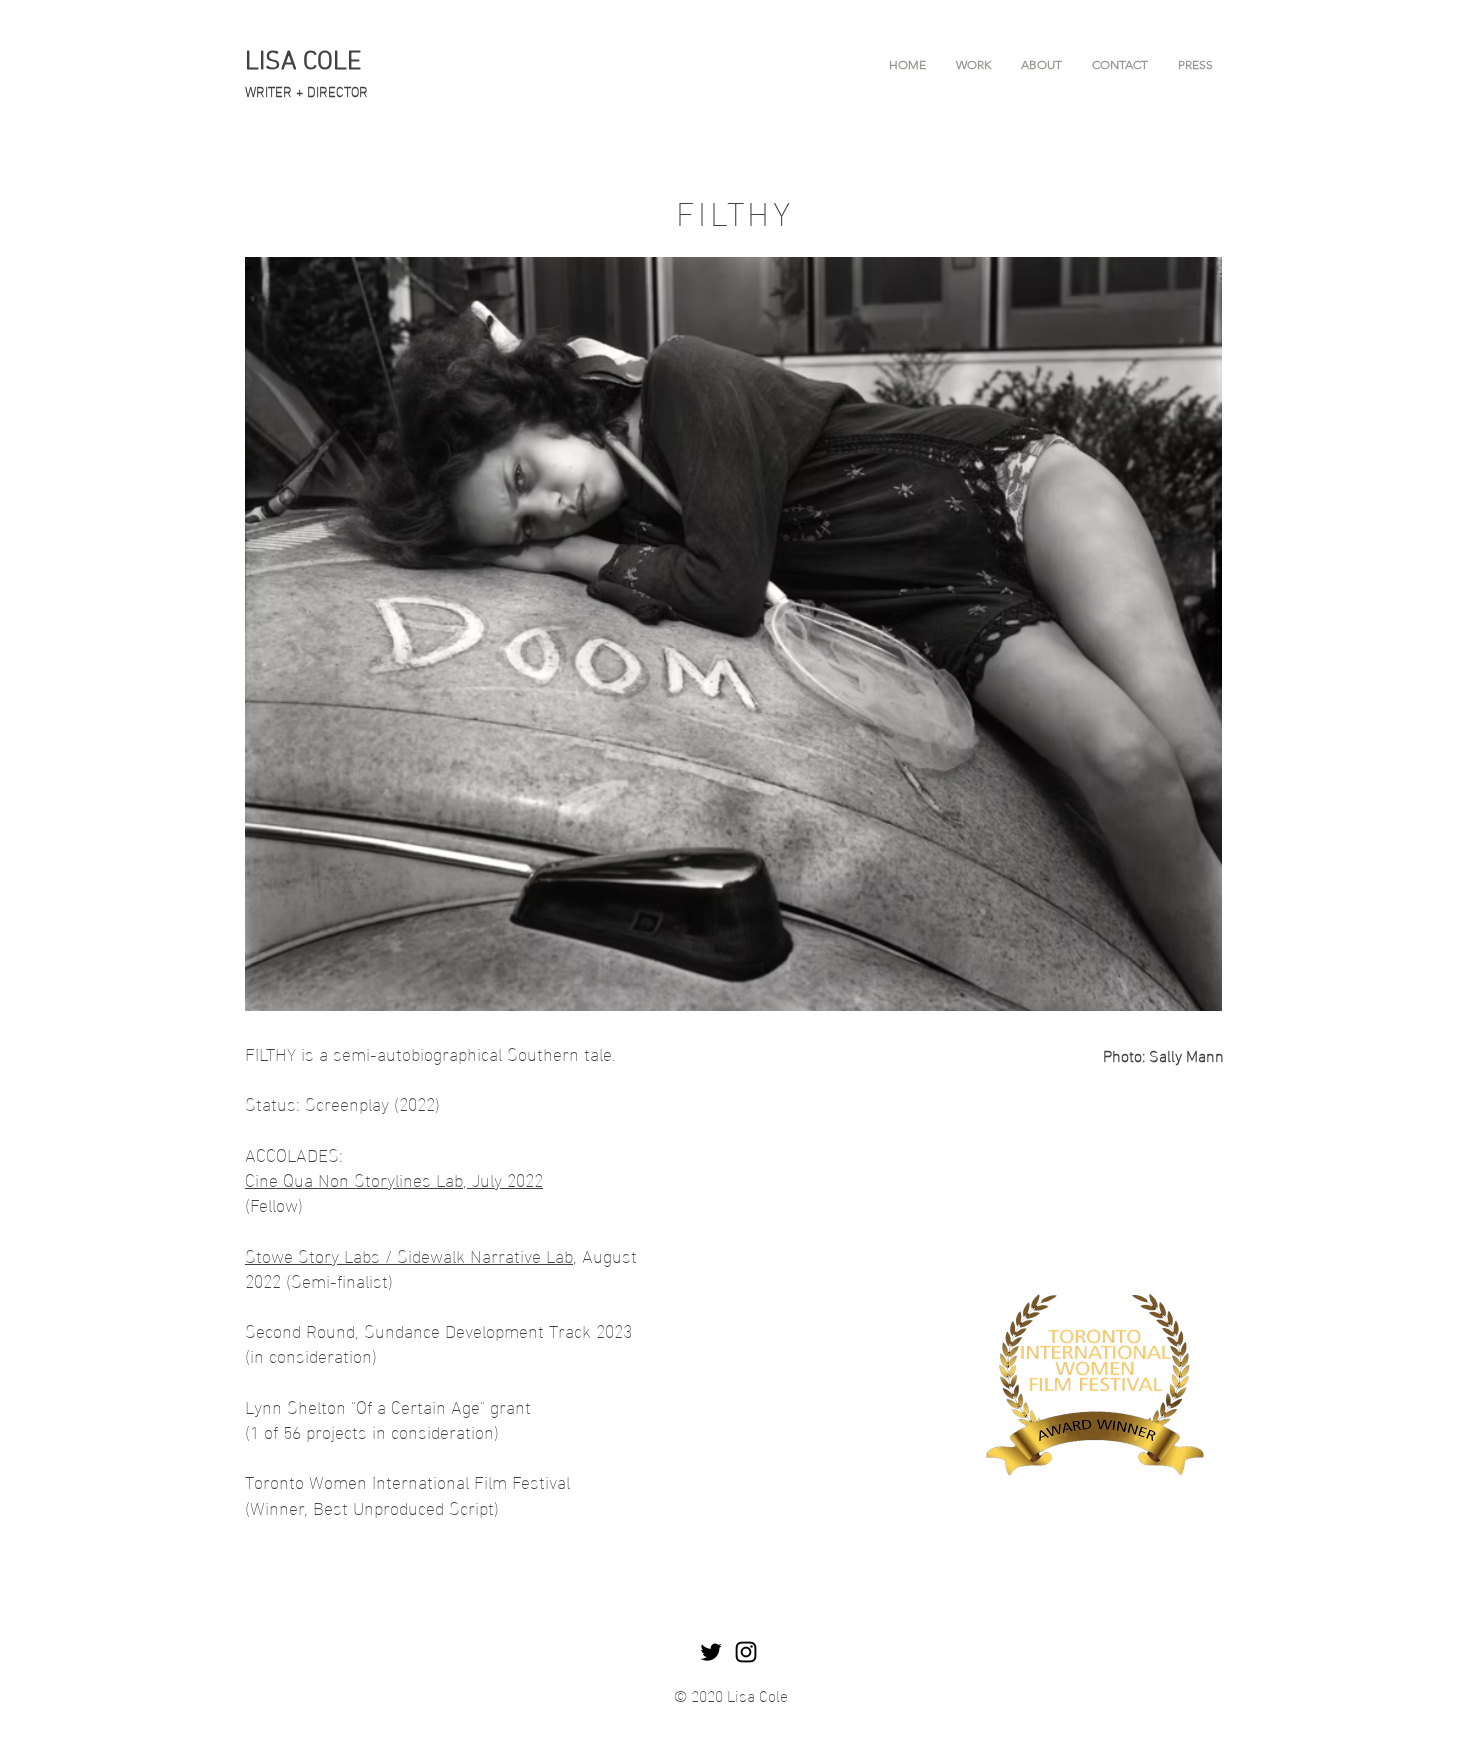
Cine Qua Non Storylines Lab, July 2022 (394, 1178)
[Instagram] (746, 1652)
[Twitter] (711, 1652)
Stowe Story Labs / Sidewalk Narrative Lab (409, 1254)
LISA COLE (303, 62)
